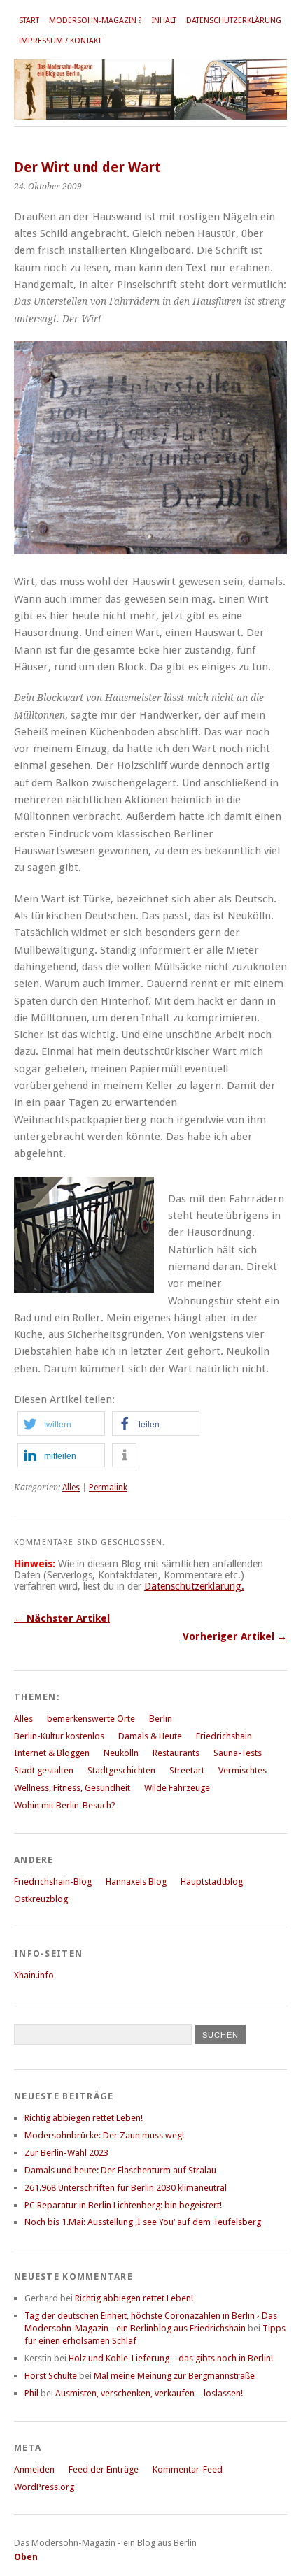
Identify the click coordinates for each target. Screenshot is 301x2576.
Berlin (161, 1719)
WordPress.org (44, 2487)
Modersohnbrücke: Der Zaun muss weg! (104, 2135)
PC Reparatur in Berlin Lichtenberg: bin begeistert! (123, 2205)
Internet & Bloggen (52, 1753)
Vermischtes (243, 1770)
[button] (61, 1424)
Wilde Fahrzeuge (177, 1788)
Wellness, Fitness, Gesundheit (72, 1788)
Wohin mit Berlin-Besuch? (65, 1805)
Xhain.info (34, 1975)
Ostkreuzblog (41, 1899)
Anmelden (34, 2469)
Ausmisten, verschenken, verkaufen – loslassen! (149, 2393)
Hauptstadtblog (212, 1881)
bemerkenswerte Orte (91, 1719)
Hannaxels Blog (136, 1881)
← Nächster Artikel (62, 1618)
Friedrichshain (224, 1736)
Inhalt (164, 21)
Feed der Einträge (104, 2469)
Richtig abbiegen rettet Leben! (84, 2118)
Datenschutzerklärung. (194, 1586)
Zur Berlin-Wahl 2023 (66, 2153)
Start (29, 21)
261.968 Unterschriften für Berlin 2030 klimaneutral (126, 2188)
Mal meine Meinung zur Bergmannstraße (174, 2376)
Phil (31, 2393)
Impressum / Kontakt (60, 41)
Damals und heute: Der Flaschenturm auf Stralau (120, 2170)
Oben (26, 2557)
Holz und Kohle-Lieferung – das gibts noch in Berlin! (171, 2358)
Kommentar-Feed (188, 2469)
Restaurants (176, 1753)
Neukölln (121, 1753)
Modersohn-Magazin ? (96, 21)
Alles (71, 1488)
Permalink (108, 1488)
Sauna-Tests (238, 1753)
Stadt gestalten (44, 1770)
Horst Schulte (51, 2376)
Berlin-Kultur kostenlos (59, 1736)
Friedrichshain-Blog (53, 1881)
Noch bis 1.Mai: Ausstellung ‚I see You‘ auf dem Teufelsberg (143, 2222)
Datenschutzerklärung (234, 21)
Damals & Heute (150, 1736)
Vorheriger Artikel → (235, 1636)
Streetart (187, 1770)
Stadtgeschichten (121, 1770)
